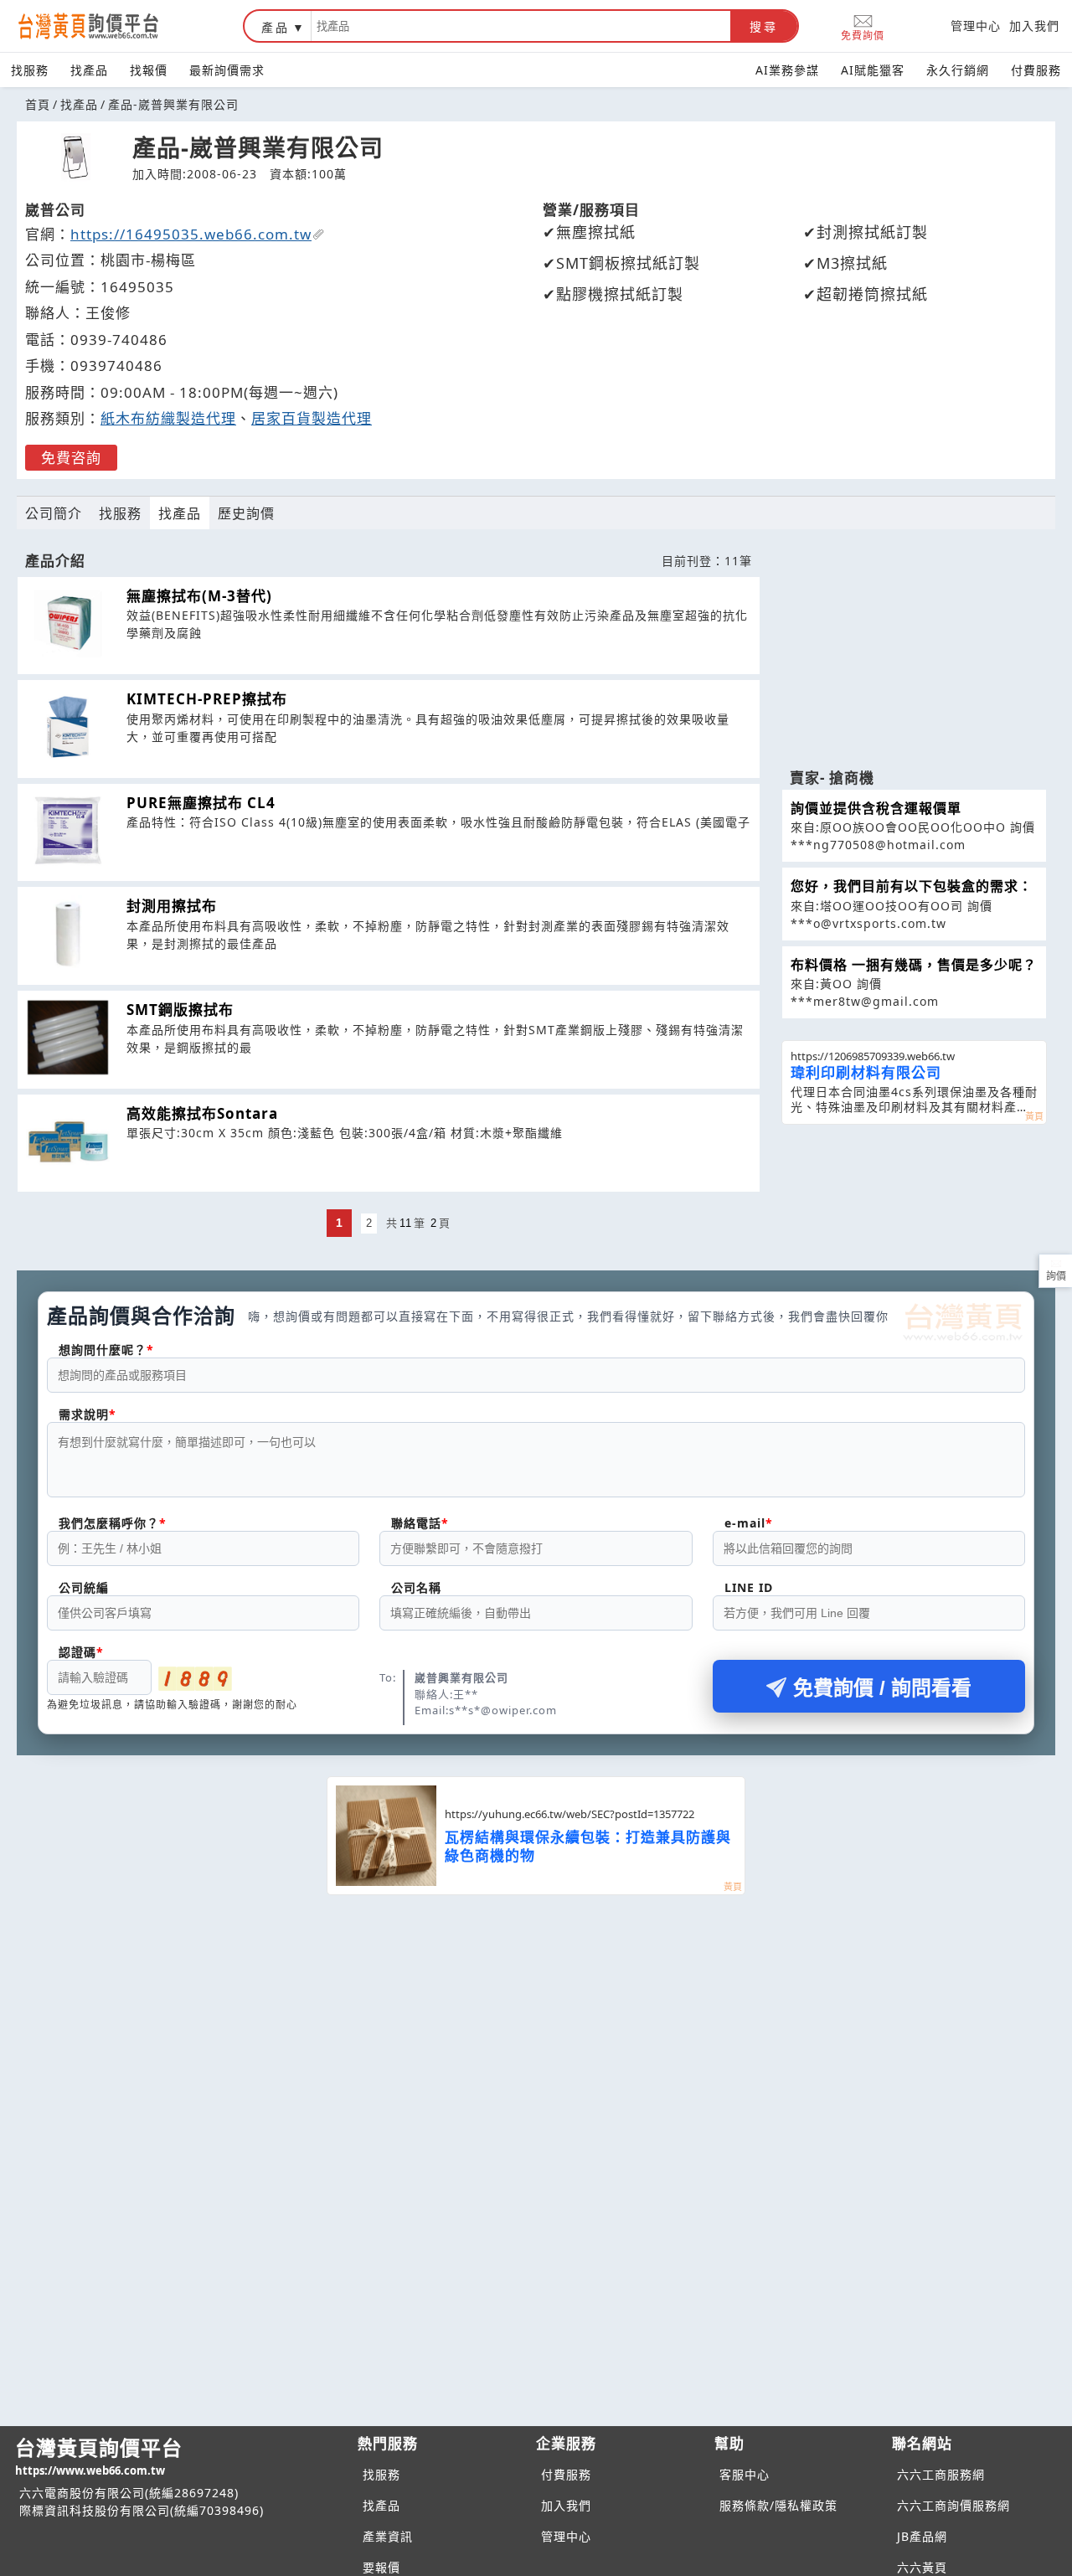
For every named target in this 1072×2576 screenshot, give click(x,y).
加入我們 (1034, 26)
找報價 (149, 70)
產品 (276, 27)
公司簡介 (54, 513)
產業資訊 (388, 2536)
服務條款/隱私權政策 (778, 2505)
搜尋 (764, 27)
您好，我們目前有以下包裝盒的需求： (912, 886)
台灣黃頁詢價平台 (99, 2456)
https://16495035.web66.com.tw (191, 234)
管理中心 (976, 26)
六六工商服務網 (941, 2474)
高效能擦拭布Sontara (202, 1113)
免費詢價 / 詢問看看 (882, 1688)
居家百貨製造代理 (312, 418)
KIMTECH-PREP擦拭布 (207, 699)
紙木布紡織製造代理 (168, 418)
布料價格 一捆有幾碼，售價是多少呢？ (914, 965)
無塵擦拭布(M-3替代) (199, 596)
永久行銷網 (958, 70)
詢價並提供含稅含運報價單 (876, 808)
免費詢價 (863, 35)
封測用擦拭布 (172, 906)
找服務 (30, 70)
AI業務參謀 (787, 70)
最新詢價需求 (227, 70)
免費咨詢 (71, 458)
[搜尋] (521, 26)
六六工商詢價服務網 (953, 2505)
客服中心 (745, 2474)
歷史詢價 (246, 513)
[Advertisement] (914, 652)
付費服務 (1036, 70)
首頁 (38, 104)
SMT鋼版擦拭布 (180, 1010)
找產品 (89, 70)
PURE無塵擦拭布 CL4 (201, 803)
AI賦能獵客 (873, 70)
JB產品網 (922, 2536)
